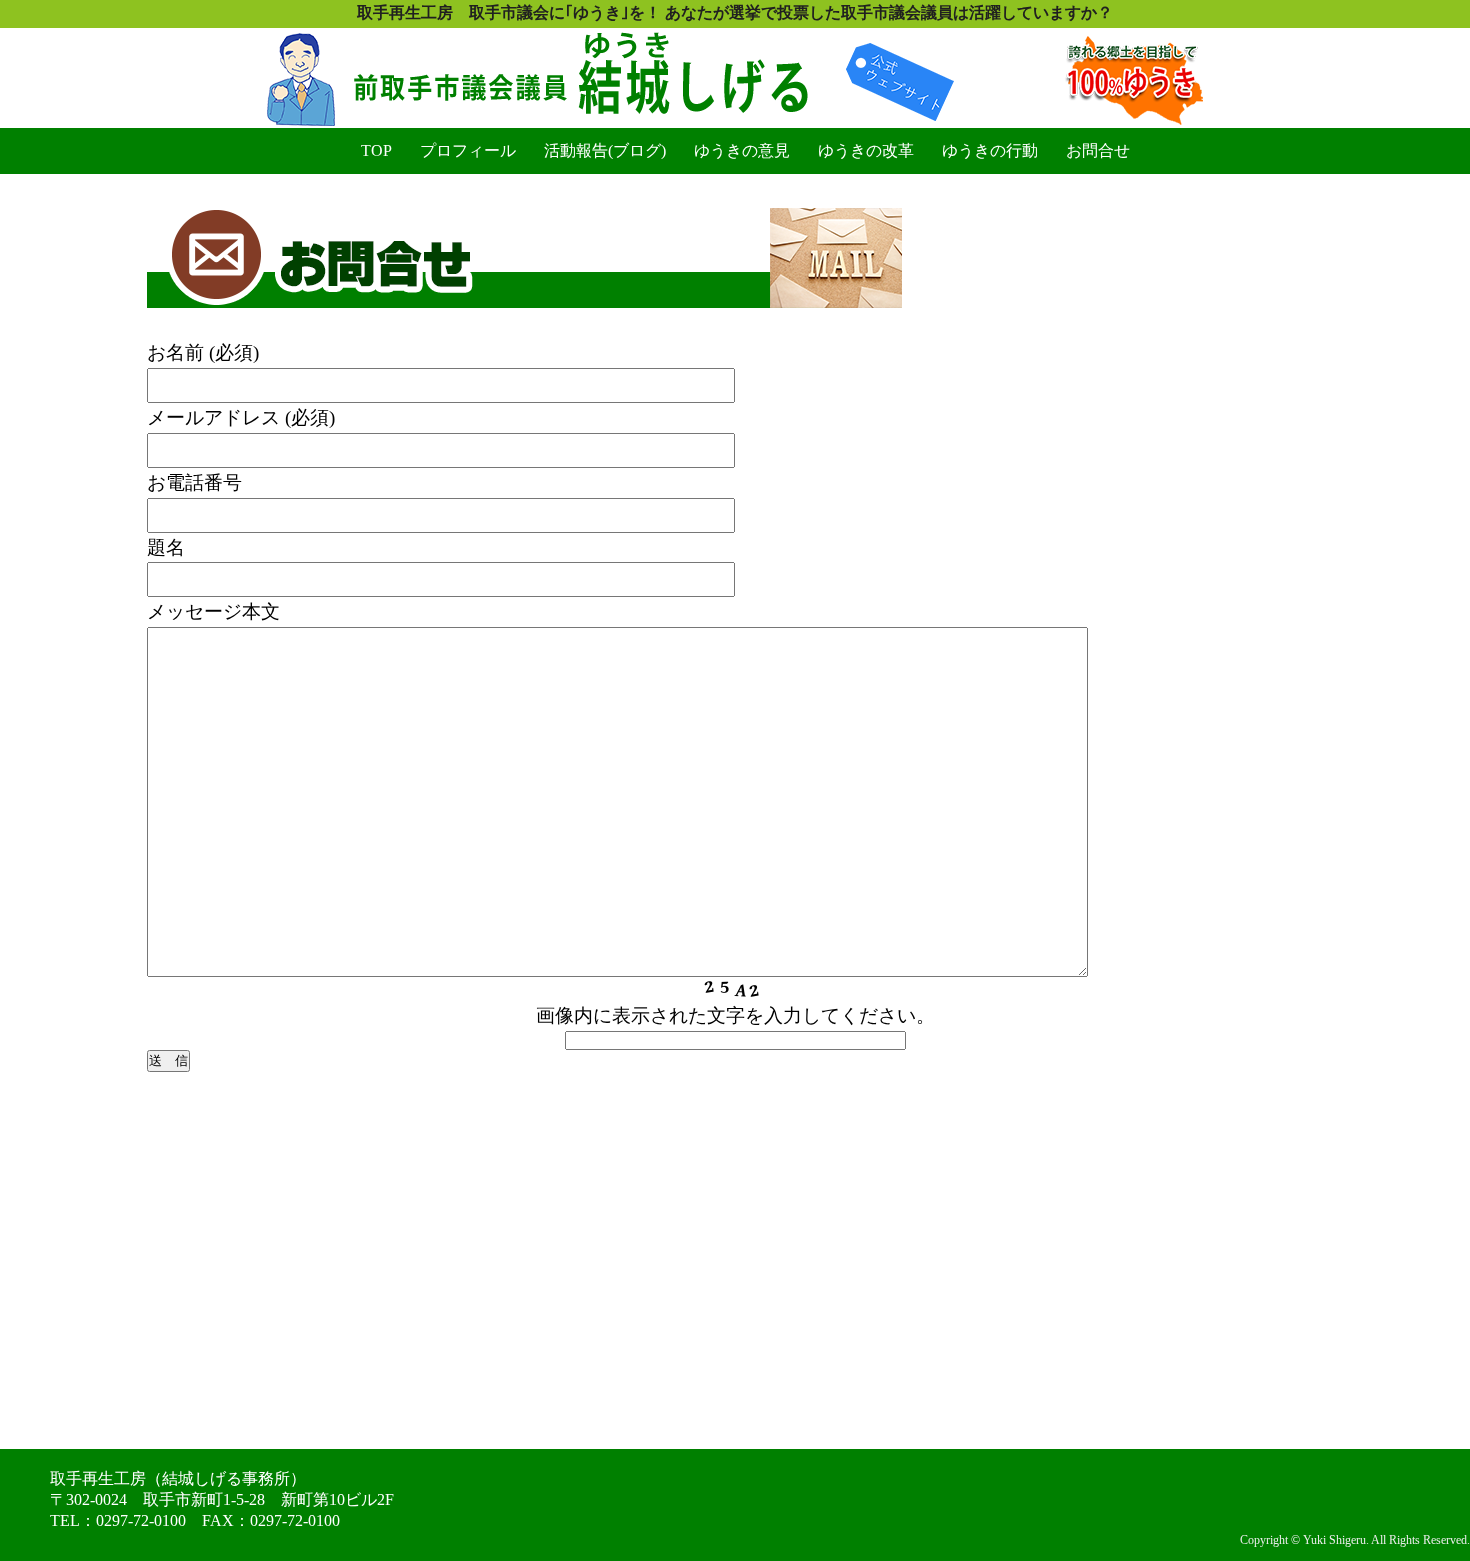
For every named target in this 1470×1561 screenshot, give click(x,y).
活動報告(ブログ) (605, 150)
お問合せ (1098, 150)
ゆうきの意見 (742, 150)
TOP (376, 150)
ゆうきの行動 (990, 150)
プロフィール (468, 150)
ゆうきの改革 (866, 150)
